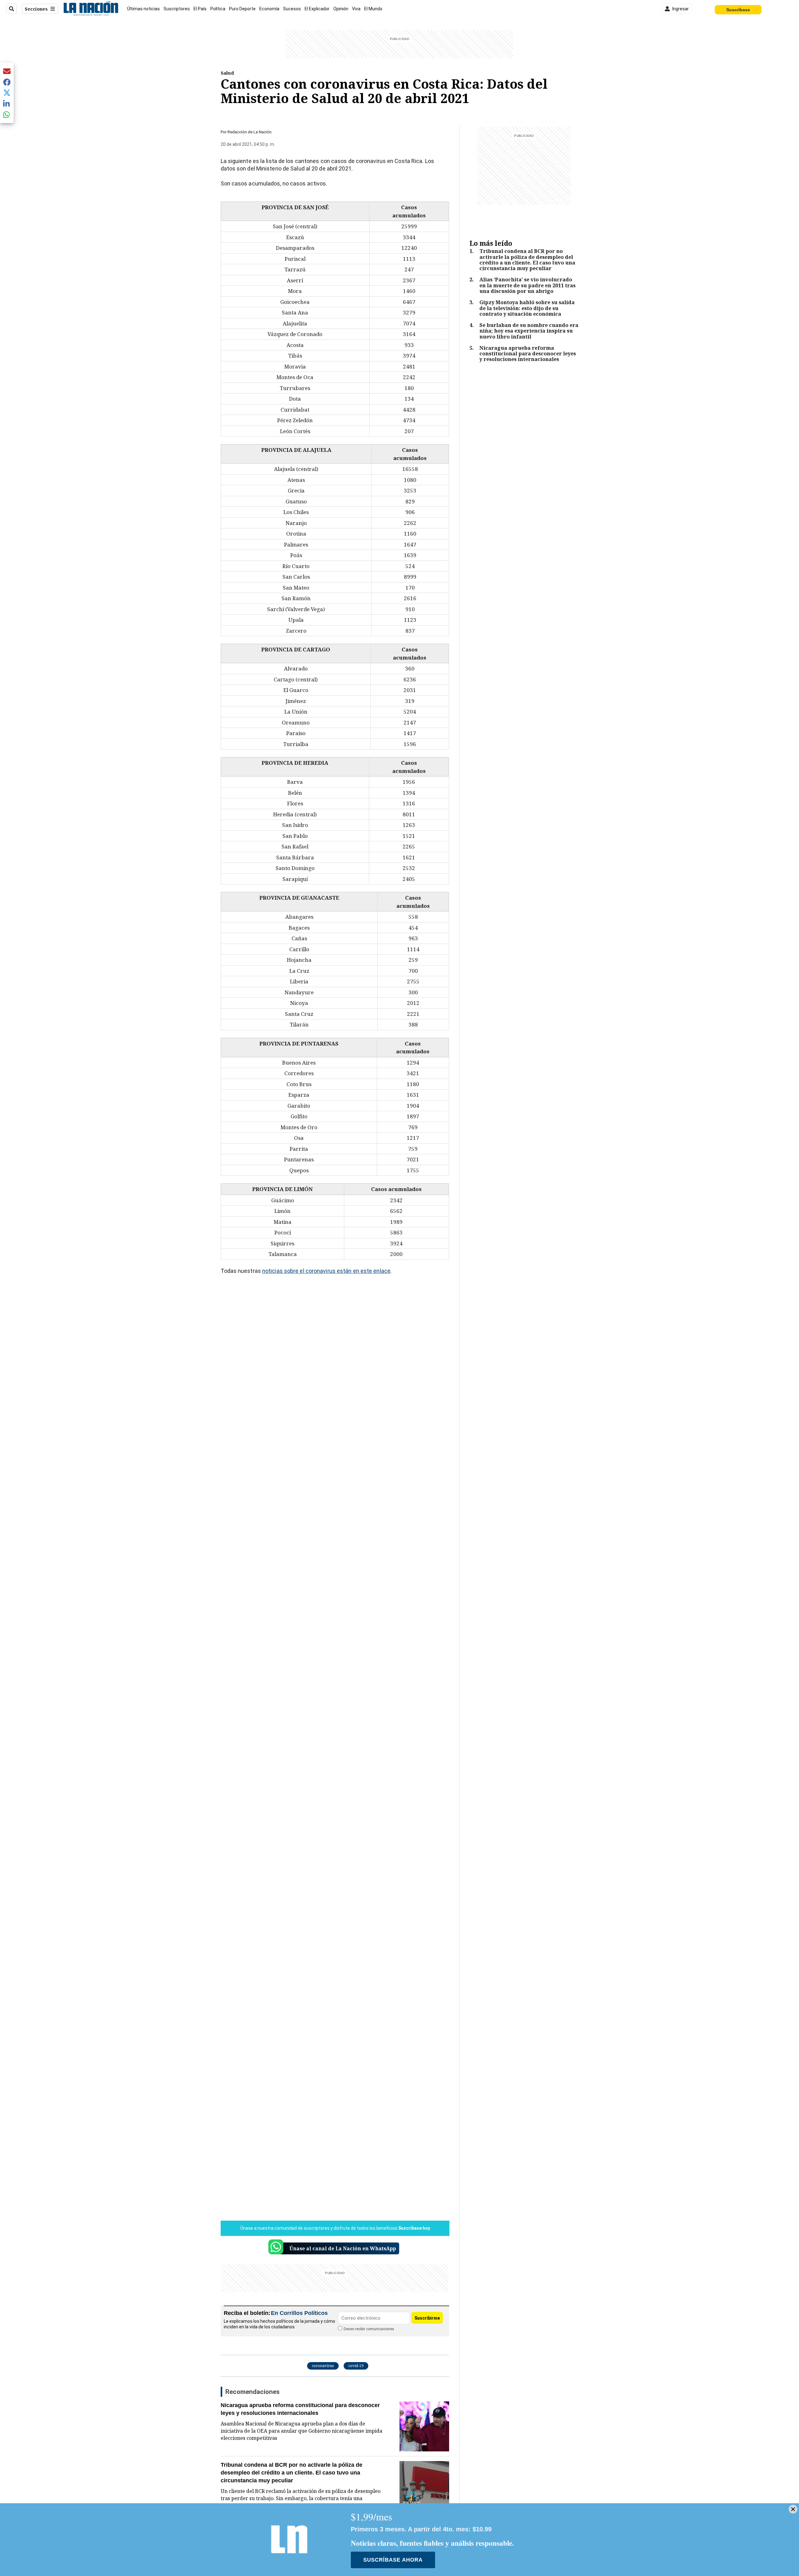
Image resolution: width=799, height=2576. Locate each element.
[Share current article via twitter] (7, 93)
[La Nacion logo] (91, 9)
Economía (269, 9)
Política (218, 9)
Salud (227, 73)
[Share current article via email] (7, 71)
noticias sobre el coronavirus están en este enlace (326, 1271)
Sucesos (292, 9)
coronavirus (323, 2366)
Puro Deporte (242, 9)
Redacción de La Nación (250, 132)
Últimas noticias (143, 9)
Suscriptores (177, 9)
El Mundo (373, 9)
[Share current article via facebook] (7, 82)
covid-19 (356, 2366)
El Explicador (317, 9)
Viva (356, 9)
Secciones (36, 9)
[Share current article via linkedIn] (7, 104)
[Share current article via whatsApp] (7, 114)
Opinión (341, 9)
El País (200, 9)
